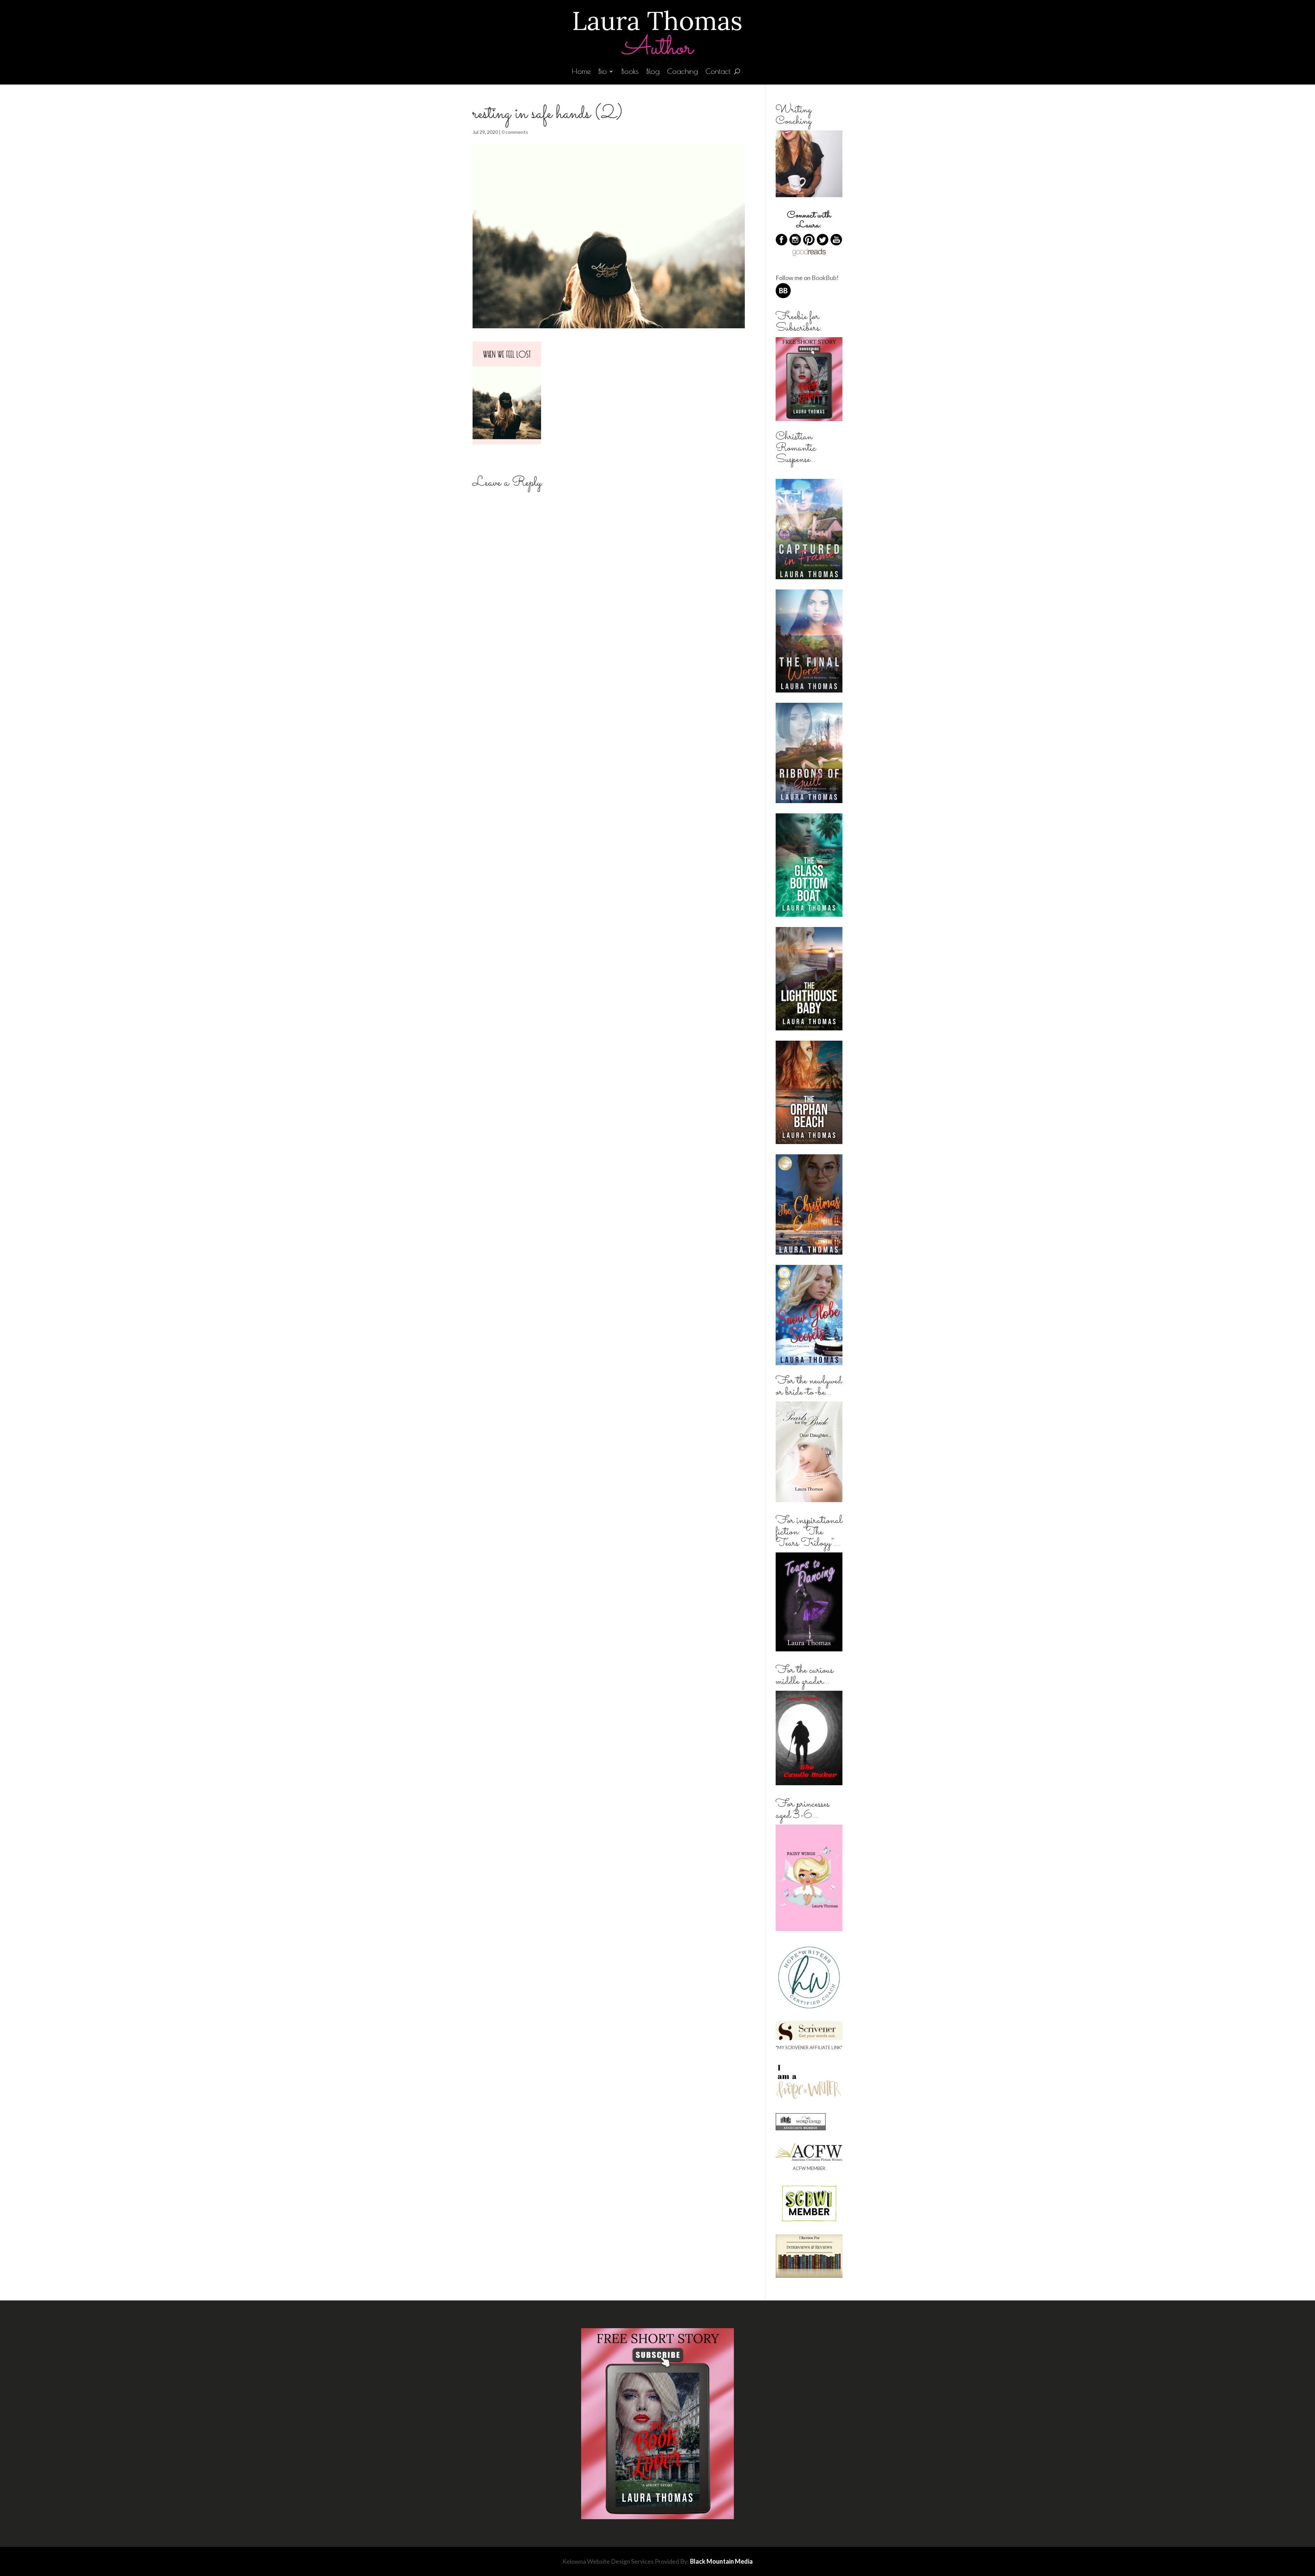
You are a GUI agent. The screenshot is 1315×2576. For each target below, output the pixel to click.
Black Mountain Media (721, 2561)
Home (581, 72)
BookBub (824, 278)
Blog (653, 72)
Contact (718, 72)
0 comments (515, 132)
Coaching (682, 72)
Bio (603, 72)
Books (630, 72)
